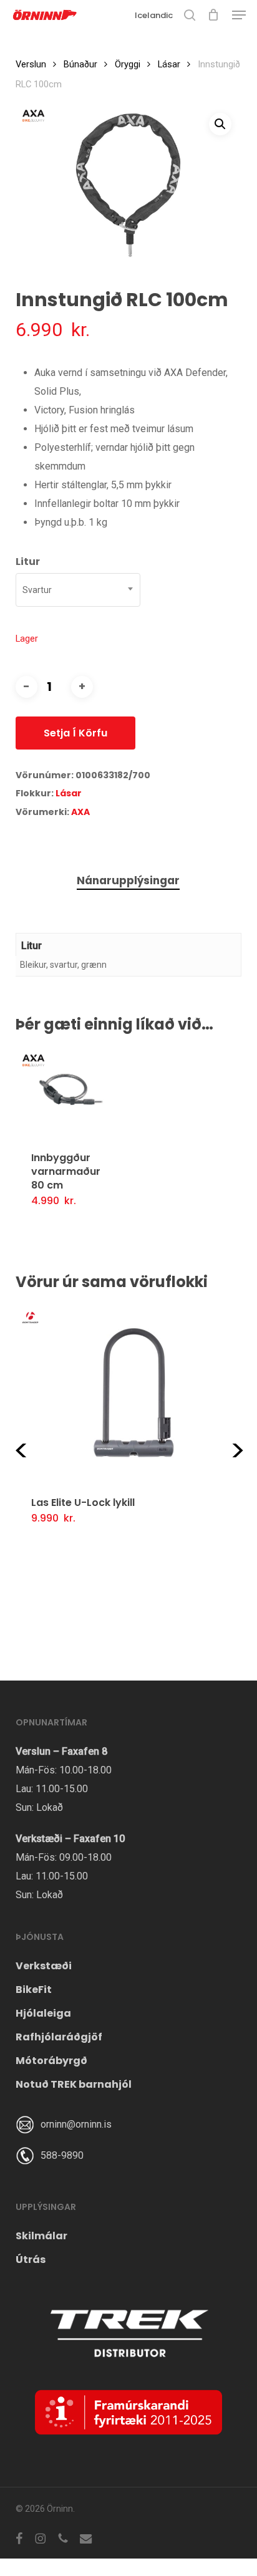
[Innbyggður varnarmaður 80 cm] (72, 1092)
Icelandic (154, 15)
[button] (239, 15)
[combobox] (78, 590)
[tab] (128, 881)
